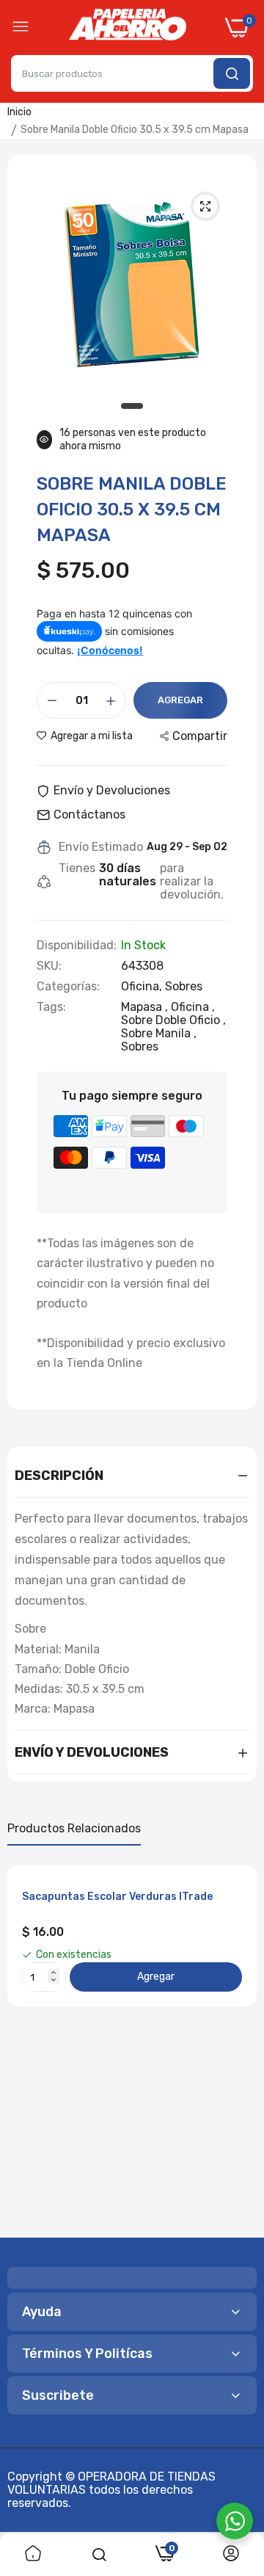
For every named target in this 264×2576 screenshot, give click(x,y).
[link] (33, 2555)
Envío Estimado (101, 847)
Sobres (184, 986)
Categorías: (68, 987)
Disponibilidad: (77, 946)
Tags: (51, 1007)
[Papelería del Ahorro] (128, 28)
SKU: (49, 966)
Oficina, (143, 986)
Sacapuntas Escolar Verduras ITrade (117, 1897)
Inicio (19, 112)
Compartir (200, 736)
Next (238, 2046)
